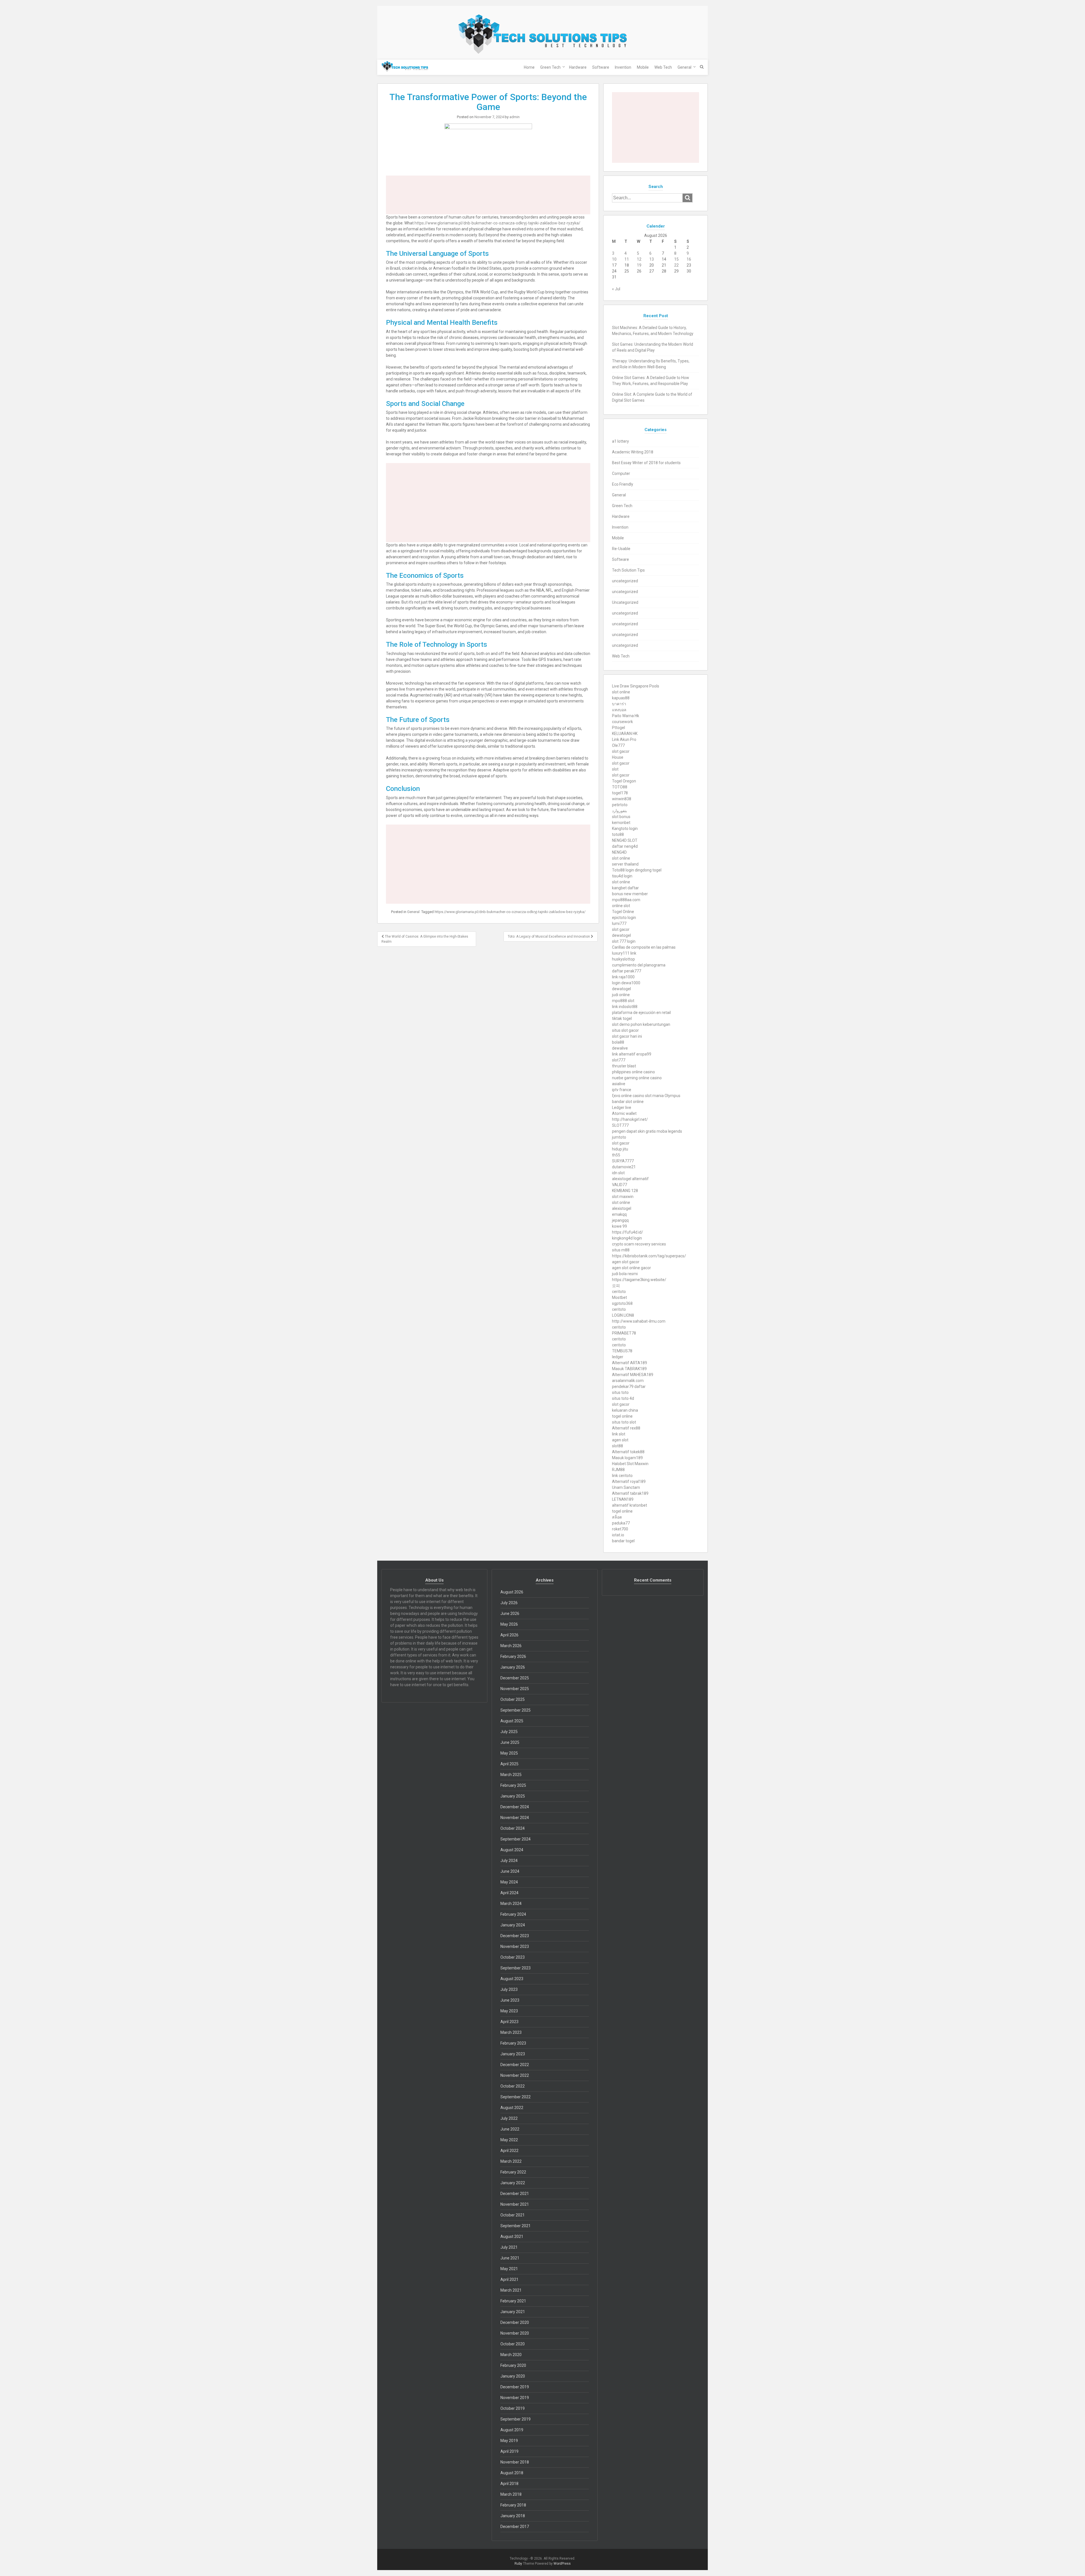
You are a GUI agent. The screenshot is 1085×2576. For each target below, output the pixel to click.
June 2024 (510, 1871)
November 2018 (515, 2462)
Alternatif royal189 (629, 1481)
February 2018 (513, 2505)
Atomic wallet (624, 1113)
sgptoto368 (622, 1303)
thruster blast (624, 1066)
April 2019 (509, 2451)
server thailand (625, 864)
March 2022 (511, 2161)
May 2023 (509, 2011)
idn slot (618, 1173)
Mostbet (619, 1297)
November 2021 (515, 2204)
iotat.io (618, 1535)
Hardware (578, 67)
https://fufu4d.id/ (628, 1232)
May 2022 (509, 2140)
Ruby (518, 2564)
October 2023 (513, 1957)
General (684, 67)
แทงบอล (619, 710)
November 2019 (515, 2398)
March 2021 (511, 2290)
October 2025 (513, 1699)
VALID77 (619, 1185)
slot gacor (621, 751)
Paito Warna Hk (626, 716)
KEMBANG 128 (625, 1191)
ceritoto (619, 1292)
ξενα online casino (628, 1096)
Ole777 (618, 745)
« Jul (616, 289)
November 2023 (515, 1946)
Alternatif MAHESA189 (633, 1375)
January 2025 (513, 1796)
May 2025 (509, 1753)
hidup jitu (620, 1149)
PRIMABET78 (624, 1333)
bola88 (618, 1042)
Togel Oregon (624, 781)
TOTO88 (620, 787)
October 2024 (513, 1828)
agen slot (620, 1440)
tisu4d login (622, 876)
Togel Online (623, 912)
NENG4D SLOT (625, 840)
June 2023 (510, 2000)
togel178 (620, 793)
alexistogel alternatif (630, 1179)
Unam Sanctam (626, 1487)
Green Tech (550, 67)
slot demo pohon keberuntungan (641, 1024)
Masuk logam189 (627, 1458)
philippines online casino (633, 1072)
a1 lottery (620, 441)
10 (614, 259)
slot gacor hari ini (627, 1036)
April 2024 (509, 1893)
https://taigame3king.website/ (639, 1280)
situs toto (620, 1392)
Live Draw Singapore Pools (636, 686)
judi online (621, 995)
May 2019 (509, 2441)
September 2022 (516, 2097)
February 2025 (513, 1785)
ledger (618, 1357)
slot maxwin (623, 1197)
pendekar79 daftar (629, 1387)
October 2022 (513, 2086)
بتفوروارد (619, 811)
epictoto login (624, 918)
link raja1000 (623, 977)
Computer (621, 473)
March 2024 (511, 1904)
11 (627, 259)
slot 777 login (624, 941)
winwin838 (622, 799)
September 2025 (516, 1710)
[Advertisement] (488, 195)
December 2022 (515, 2065)
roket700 (620, 1529)
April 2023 (509, 2022)
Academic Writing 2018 (633, 452)
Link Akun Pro (624, 739)
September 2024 (516, 1839)
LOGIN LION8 (623, 1315)
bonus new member (630, 894)
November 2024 (515, 1818)
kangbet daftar (625, 888)
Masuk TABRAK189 (629, 1369)
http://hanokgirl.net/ (630, 1119)
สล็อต (617, 1517)
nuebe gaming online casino (637, 1078)
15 (676, 259)
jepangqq (620, 1220)
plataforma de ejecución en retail (641, 1013)
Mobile (643, 67)
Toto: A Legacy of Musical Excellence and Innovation (549, 936)
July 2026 (509, 1603)
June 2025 (510, 1742)
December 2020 (515, 2322)
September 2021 (516, 2226)
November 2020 (515, 2333)
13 (652, 259)
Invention (623, 67)
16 (689, 259)
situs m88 (621, 1250)
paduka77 (621, 1523)
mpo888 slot (623, 1001)
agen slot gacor (626, 1262)
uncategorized (625, 581)
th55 (616, 1155)
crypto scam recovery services (639, 1244)
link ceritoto (622, 1476)
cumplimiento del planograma (639, 965)
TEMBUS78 (622, 1351)
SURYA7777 (623, 1161)
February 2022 (513, 2172)
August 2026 (512, 1592)
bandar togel (623, 1541)
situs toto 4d (623, 1398)
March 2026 (511, 1646)
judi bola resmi (625, 1274)
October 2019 (513, 2408)
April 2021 (509, 2279)
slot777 (619, 1060)
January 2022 (513, 2183)
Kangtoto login (625, 829)
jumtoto (619, 1137)
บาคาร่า (619, 704)
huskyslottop (623, 959)
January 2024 (513, 1925)
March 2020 (511, 2355)
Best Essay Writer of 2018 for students (646, 463)
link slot (619, 1434)
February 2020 (513, 2365)
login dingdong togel (644, 870)
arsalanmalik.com (628, 1381)
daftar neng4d (625, 846)
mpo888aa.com (626, 900)
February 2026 (513, 1656)
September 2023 (516, 1968)
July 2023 (509, 1989)
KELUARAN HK (625, 734)
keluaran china (625, 1410)
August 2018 (512, 2473)
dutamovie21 (624, 1167)
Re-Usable (621, 549)
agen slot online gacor (632, 1268)
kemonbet (621, 823)
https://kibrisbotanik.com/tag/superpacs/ (649, 1256)
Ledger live (622, 1108)
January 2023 (513, 2054)
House (618, 757)
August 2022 (512, 2108)
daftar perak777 (627, 971)
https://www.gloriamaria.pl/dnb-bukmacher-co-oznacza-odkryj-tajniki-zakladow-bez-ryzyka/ (497, 223)
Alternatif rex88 (626, 1428)
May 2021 (509, 2269)
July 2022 (509, 2118)
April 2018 (509, 2484)
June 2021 (510, 2258)
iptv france (622, 1090)
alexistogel (622, 1208)
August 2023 (512, 1979)
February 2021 (513, 2301)
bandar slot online (628, 1102)
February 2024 (513, 1914)
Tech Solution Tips (628, 570)
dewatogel (621, 935)
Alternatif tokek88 (628, 1452)
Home (529, 67)
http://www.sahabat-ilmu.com (639, 1321)
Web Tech (663, 67)
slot (615, 769)
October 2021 (513, 2215)
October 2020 (513, 2344)
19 (639, 265)
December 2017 (515, 2527)
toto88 (618, 834)
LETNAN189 (623, 1499)
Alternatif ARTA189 (630, 1363)
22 (676, 265)
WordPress (562, 2564)
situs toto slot (624, 1422)
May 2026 (509, 1624)
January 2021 (513, 2312)
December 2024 (515, 1807)
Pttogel (619, 728)
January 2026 (513, 1667)
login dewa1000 (626, 983)
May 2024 (509, 1882)
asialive (619, 1084)
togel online (622, 1416)
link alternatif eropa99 (632, 1054)
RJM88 (618, 1470)
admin (515, 117)
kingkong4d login (627, 1238)
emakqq (619, 1214)
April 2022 (509, 2151)
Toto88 (618, 870)
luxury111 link (624, 953)
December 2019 (515, 2387)
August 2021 (512, 2237)
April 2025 (509, 1764)
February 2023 (513, 2043)
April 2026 (509, 1635)
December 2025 (515, 1678)
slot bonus (621, 817)
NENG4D (619, 852)
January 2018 (513, 2516)
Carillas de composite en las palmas (644, 947)
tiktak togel (622, 1018)
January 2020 (513, 2376)
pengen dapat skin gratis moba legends (647, 1131)
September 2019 (516, 2419)
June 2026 (510, 1613)
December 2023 (515, 1936)
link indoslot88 (625, 1007)
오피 (616, 1286)
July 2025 (509, 1732)
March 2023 (511, 2032)
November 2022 (515, 2075)
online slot (621, 906)
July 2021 (509, 2247)
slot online (621, 692)
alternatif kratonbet (630, 1505)
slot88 (618, 1446)
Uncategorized (625, 602)
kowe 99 (619, 1226)
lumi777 (619, 923)
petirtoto (620, 805)
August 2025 (512, 1721)
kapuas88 (621, 698)
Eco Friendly (623, 484)
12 (639, 259)
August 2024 (512, 1850)
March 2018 (511, 2494)
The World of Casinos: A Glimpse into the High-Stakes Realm (425, 939)
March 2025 (511, 1775)
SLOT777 (620, 1125)
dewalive (620, 1048)
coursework (622, 722)
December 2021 (515, 2194)
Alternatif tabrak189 (630, 1493)
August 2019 (512, 2430)
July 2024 (509, 1861)
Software (601, 67)
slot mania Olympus (663, 1096)
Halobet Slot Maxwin (630, 1464)
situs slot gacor (625, 1030)
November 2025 (515, 1689)
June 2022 (510, 2129)
